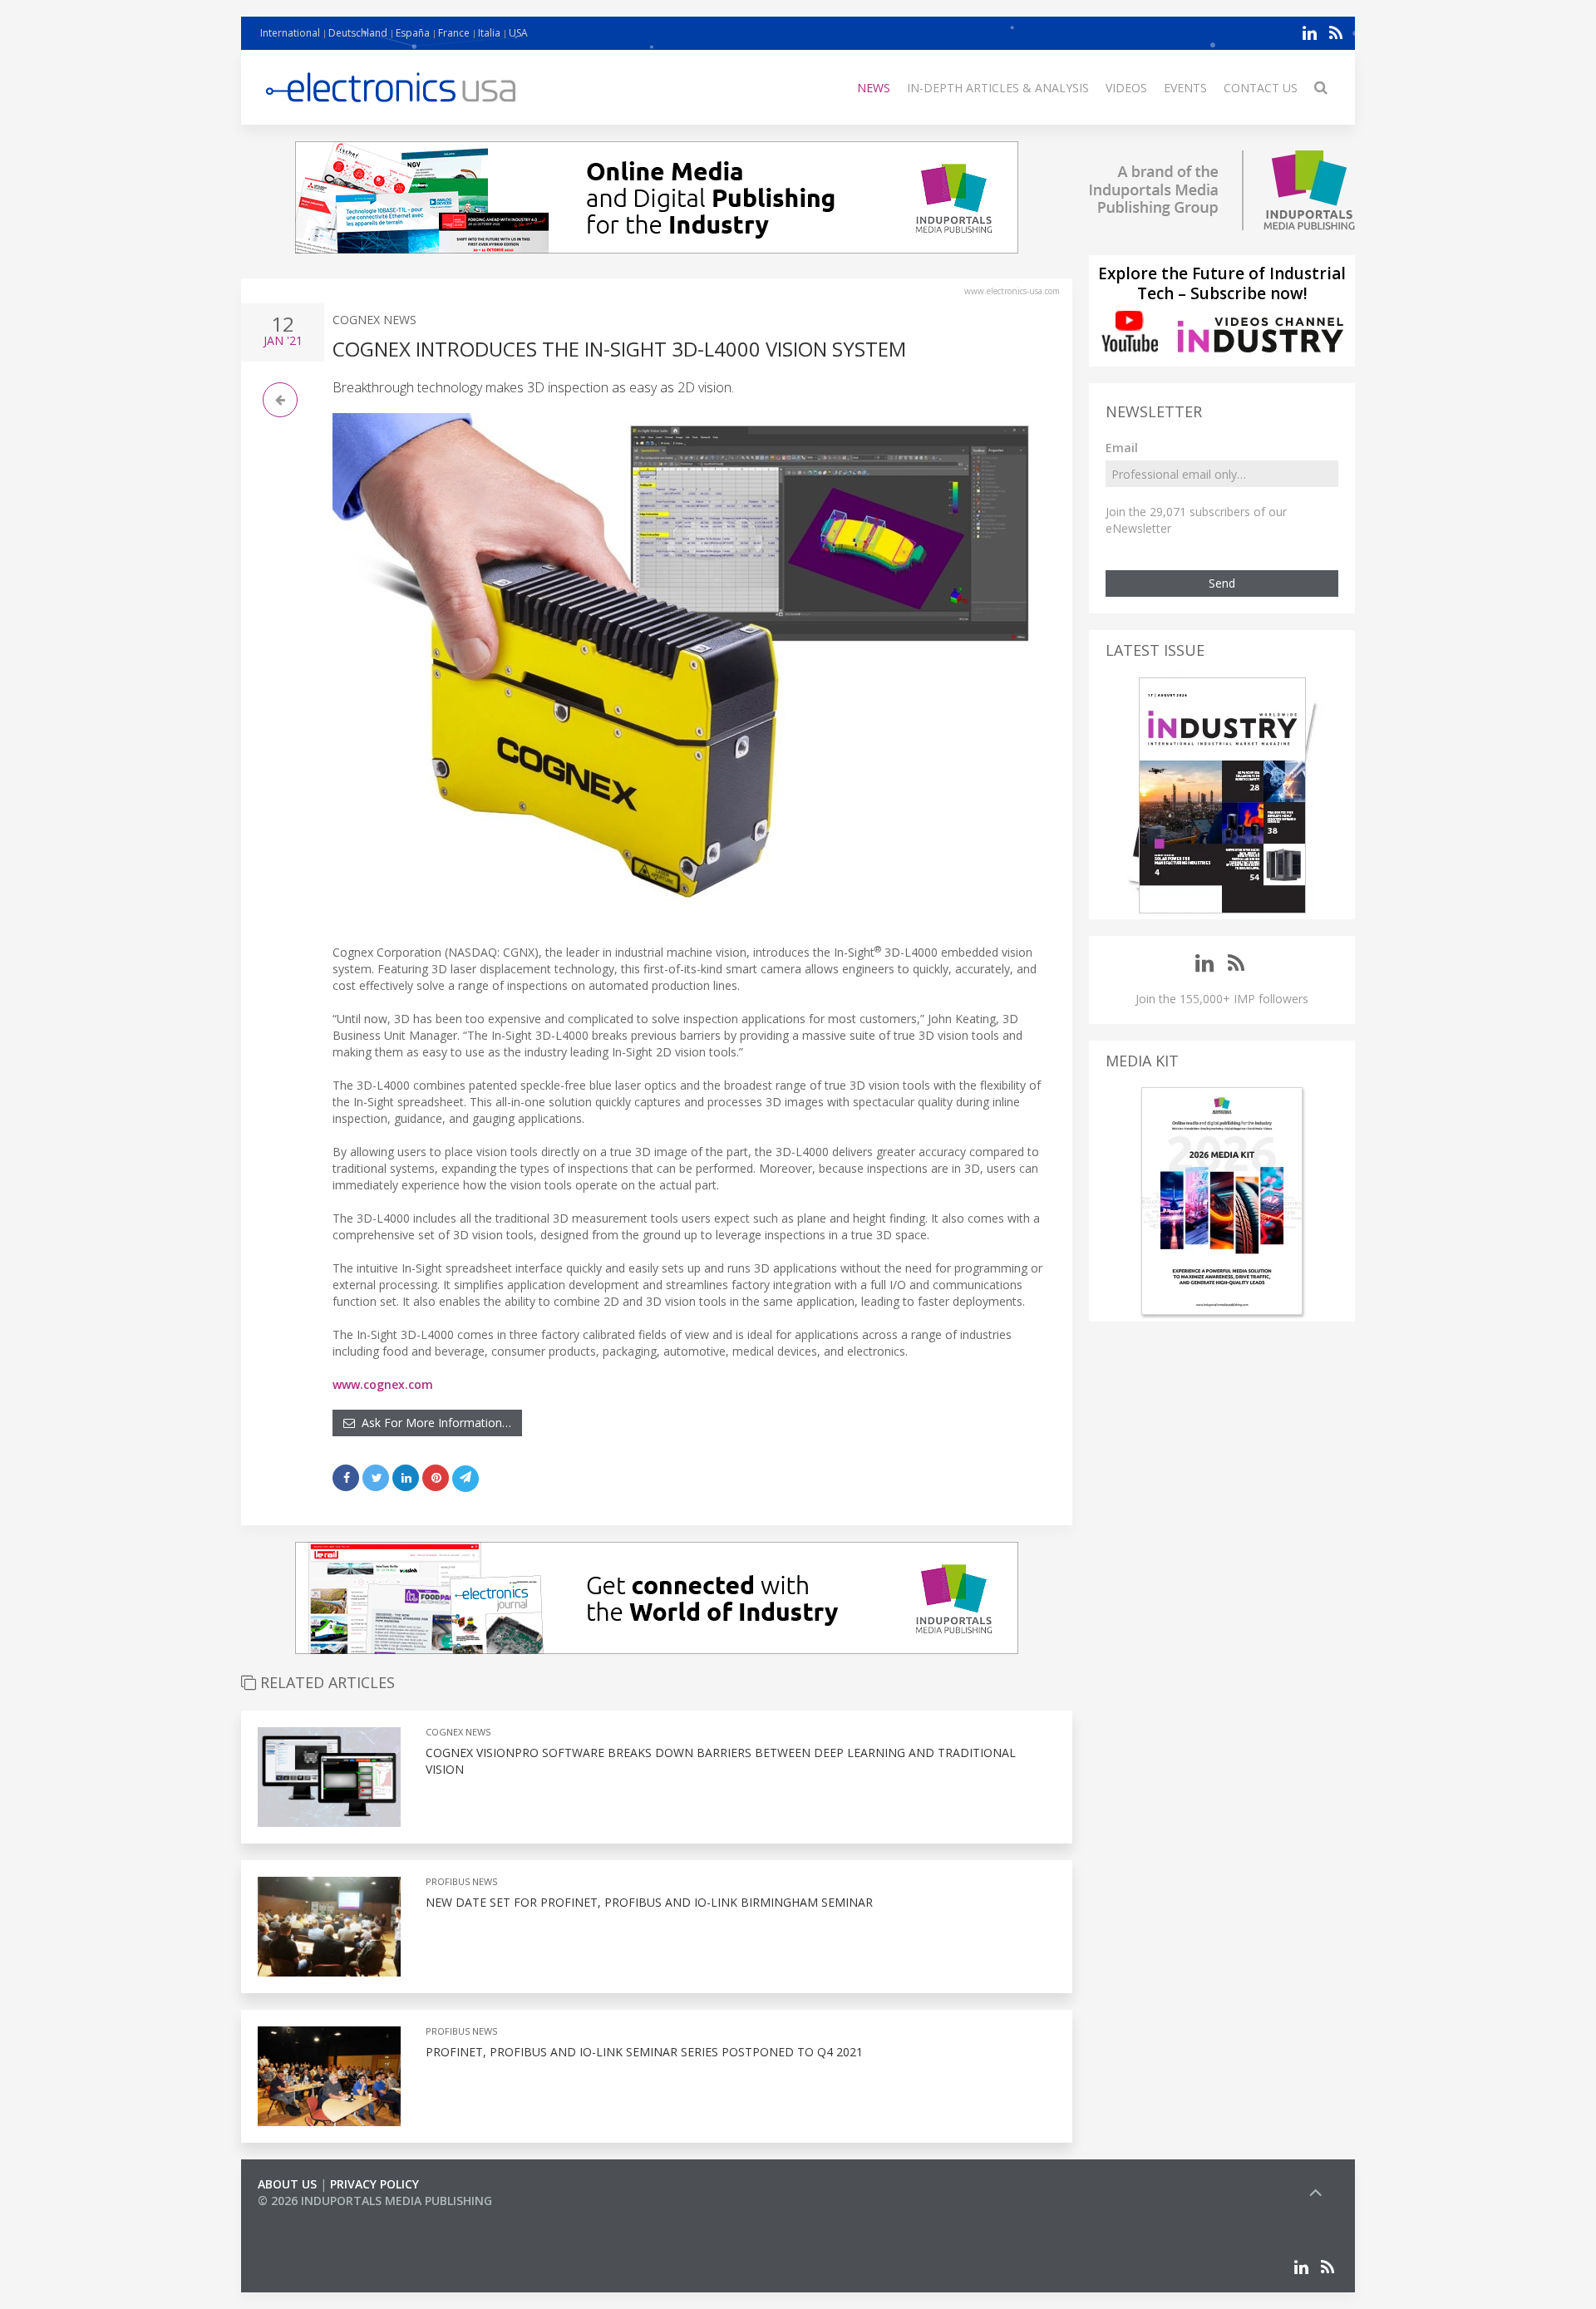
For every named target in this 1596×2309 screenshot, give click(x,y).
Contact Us (1261, 88)
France (454, 33)
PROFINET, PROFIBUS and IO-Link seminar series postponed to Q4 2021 (644, 2052)
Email (1122, 448)
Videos (1126, 88)
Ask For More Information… (433, 1423)
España (413, 33)
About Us (287, 2184)
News (874, 88)
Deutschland (358, 33)
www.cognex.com (383, 1384)
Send (1222, 583)
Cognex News (374, 320)
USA (518, 33)
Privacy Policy (374, 2184)
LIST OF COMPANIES (314, 2217)
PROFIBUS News (461, 1881)
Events (1185, 88)
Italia (489, 33)
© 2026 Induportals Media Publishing (375, 2201)
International (290, 33)
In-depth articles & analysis (998, 88)
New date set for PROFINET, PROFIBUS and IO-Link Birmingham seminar (649, 1902)
